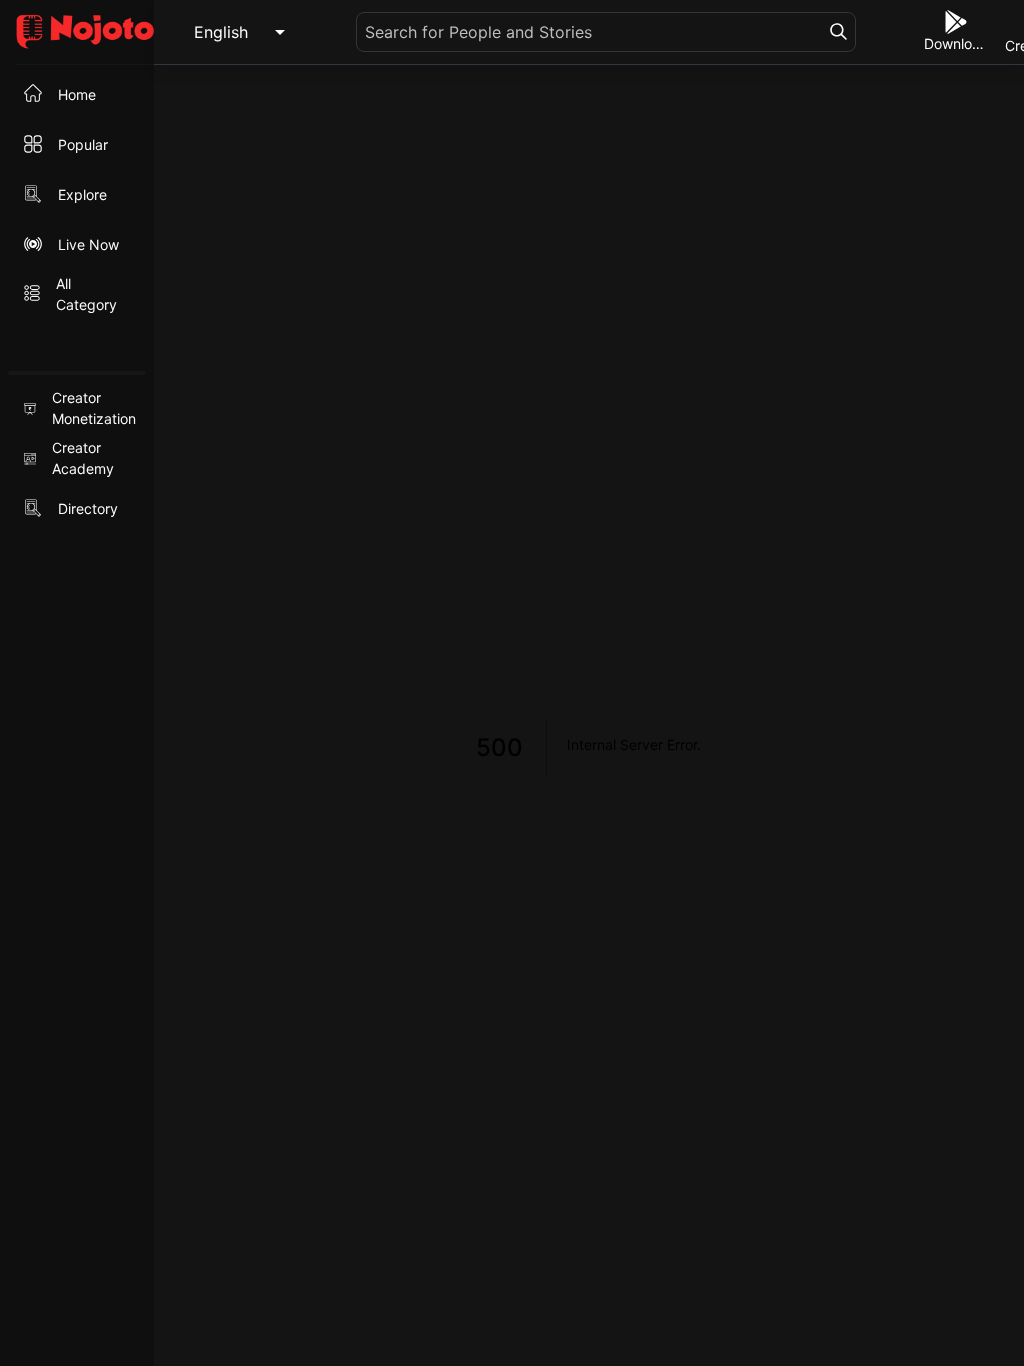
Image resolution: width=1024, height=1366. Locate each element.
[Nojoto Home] (77, 32)
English (221, 32)
